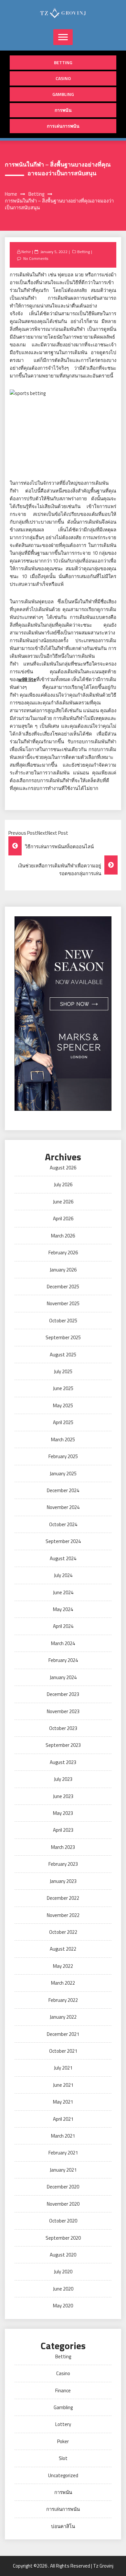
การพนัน (63, 110)
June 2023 (63, 1796)
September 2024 (63, 1541)
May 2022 (63, 1966)
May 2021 (63, 2102)
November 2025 (63, 1303)
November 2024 (63, 1507)
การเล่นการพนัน (63, 126)
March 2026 (63, 1236)
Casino (63, 78)
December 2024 (63, 1490)
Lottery (63, 2424)
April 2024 (63, 1626)
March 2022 (63, 1983)
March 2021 (63, 2136)
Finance (63, 2390)
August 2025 (63, 1355)
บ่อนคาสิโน (63, 2526)
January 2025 (63, 1474)
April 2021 (63, 2119)
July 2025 (63, 1371)
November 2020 (63, 2204)
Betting (63, 62)
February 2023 (63, 1864)
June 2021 (63, 2085)
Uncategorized (63, 2475)
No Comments (36, 258)
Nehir (26, 252)
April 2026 (63, 1218)
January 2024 (63, 1677)
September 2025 (63, 1337)
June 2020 (63, 2289)
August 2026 (63, 1168)
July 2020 (63, 2272)
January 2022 (63, 2017)
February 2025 (63, 1456)
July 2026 (63, 1184)
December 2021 (63, 2034)
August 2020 (63, 2255)
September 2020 (63, 2238)
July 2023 (63, 1779)
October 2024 (63, 1524)
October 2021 (63, 2051)
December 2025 (63, 1287)
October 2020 (63, 2221)
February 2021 (63, 2153)
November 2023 (63, 1711)
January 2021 (63, 2170)
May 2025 (63, 1405)
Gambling (63, 94)
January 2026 (63, 1270)
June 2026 (63, 1202)
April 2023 (63, 1830)
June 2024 (63, 1592)
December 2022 (63, 1898)
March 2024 (63, 1643)
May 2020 (63, 2306)
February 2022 (63, 2000)
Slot (63, 2458)
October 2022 (63, 1932)
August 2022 (63, 1949)
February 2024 (63, 1660)
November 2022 (63, 1915)
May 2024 (63, 1609)
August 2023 (63, 1762)
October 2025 (63, 1321)
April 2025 (63, 1422)
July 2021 (63, 2068)
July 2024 (63, 1575)
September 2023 (63, 1745)
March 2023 (63, 1847)
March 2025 (63, 1439)
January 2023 (63, 1881)
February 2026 (63, 1253)
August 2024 (63, 1558)
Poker (63, 2441)
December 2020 (63, 2187)
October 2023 (63, 1728)
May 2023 (63, 1813)
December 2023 (63, 1694)
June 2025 (63, 1388)
